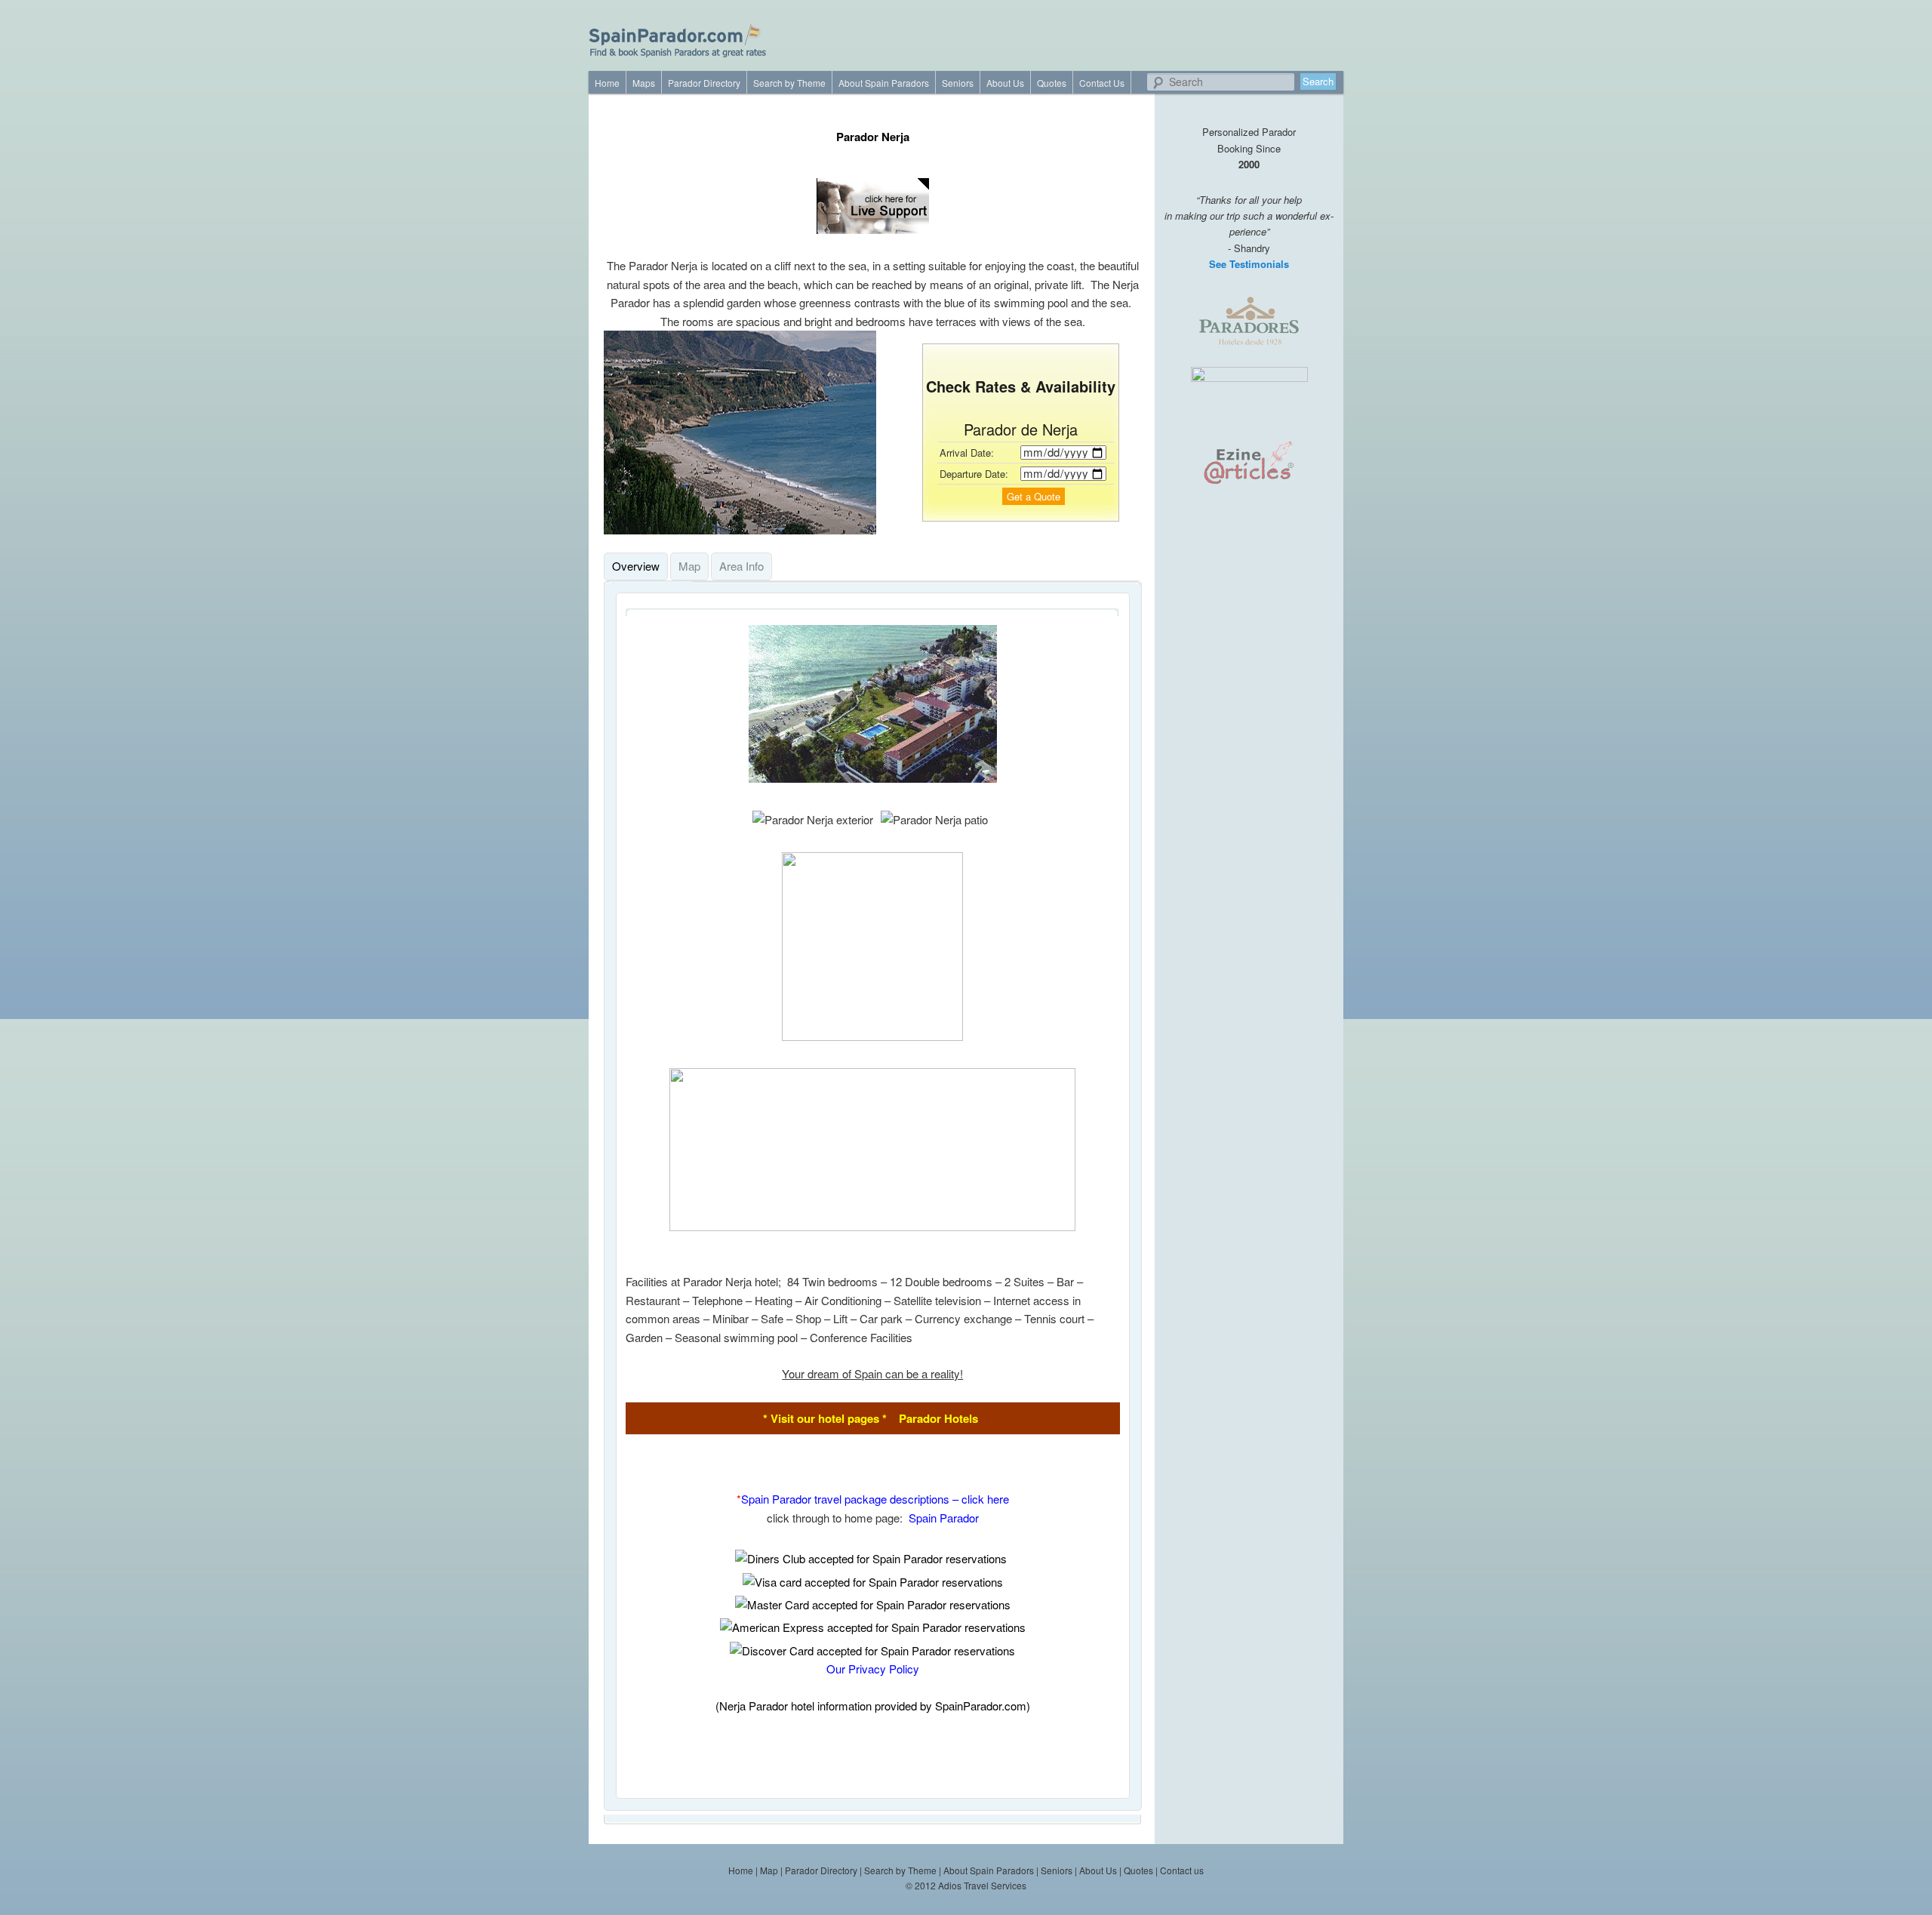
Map (689, 566)
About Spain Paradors (884, 83)
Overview (636, 566)
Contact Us (1102, 83)
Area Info (741, 566)
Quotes (1052, 83)
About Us (1005, 83)
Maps (644, 83)
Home (607, 83)
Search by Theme (789, 83)
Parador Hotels (938, 1418)
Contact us (1182, 1870)
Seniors (958, 83)
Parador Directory (704, 83)
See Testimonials (1249, 264)
